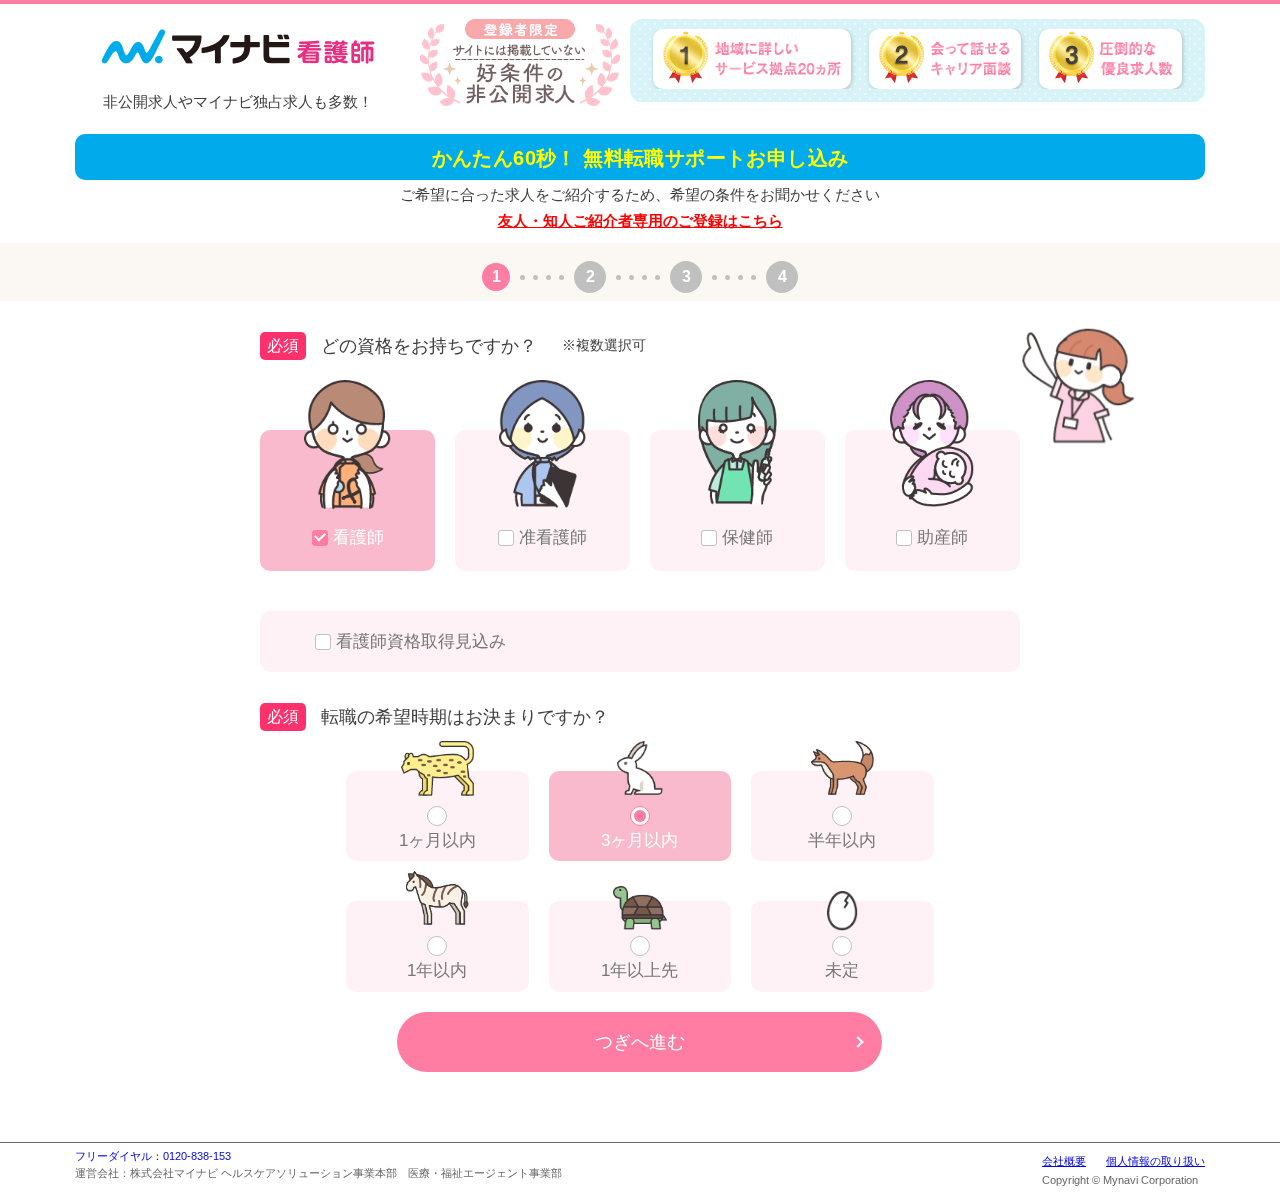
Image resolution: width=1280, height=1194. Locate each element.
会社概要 (1064, 1161)
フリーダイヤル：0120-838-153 (153, 1156)
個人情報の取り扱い (1155, 1161)
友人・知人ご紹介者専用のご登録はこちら (640, 220)
